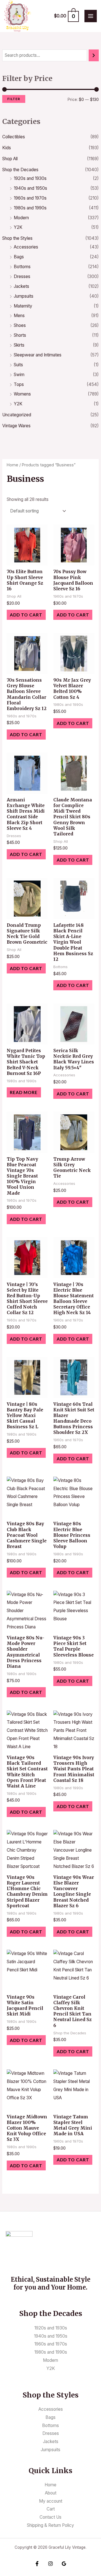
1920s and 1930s (30, 178)
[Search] (94, 55)
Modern (21, 218)
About (51, 2493)
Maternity (23, 306)
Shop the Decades (20, 170)
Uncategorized (17, 415)
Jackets (21, 286)
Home (12, 465)
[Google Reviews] (64, 2564)
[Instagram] (50, 2564)
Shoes (20, 325)
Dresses (22, 276)
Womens (22, 394)
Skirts (19, 345)
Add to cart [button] (26, 615)
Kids (7, 148)
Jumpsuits (24, 296)
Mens (19, 316)
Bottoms (22, 267)
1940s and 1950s (30, 188)
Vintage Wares (16, 426)
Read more (24, 1092)
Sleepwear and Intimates (38, 355)
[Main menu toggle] (91, 16)
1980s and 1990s (30, 208)
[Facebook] (37, 2564)
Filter (14, 99)
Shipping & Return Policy (50, 2525)
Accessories (26, 247)
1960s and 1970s (30, 198)
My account (51, 2501)
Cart (51, 2509)
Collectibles (14, 137)
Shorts (20, 335)
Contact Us (50, 2517)
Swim (19, 375)
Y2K (18, 227)
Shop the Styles (17, 238)
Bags (19, 257)
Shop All (10, 159)
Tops (19, 384)
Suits (18, 365)
